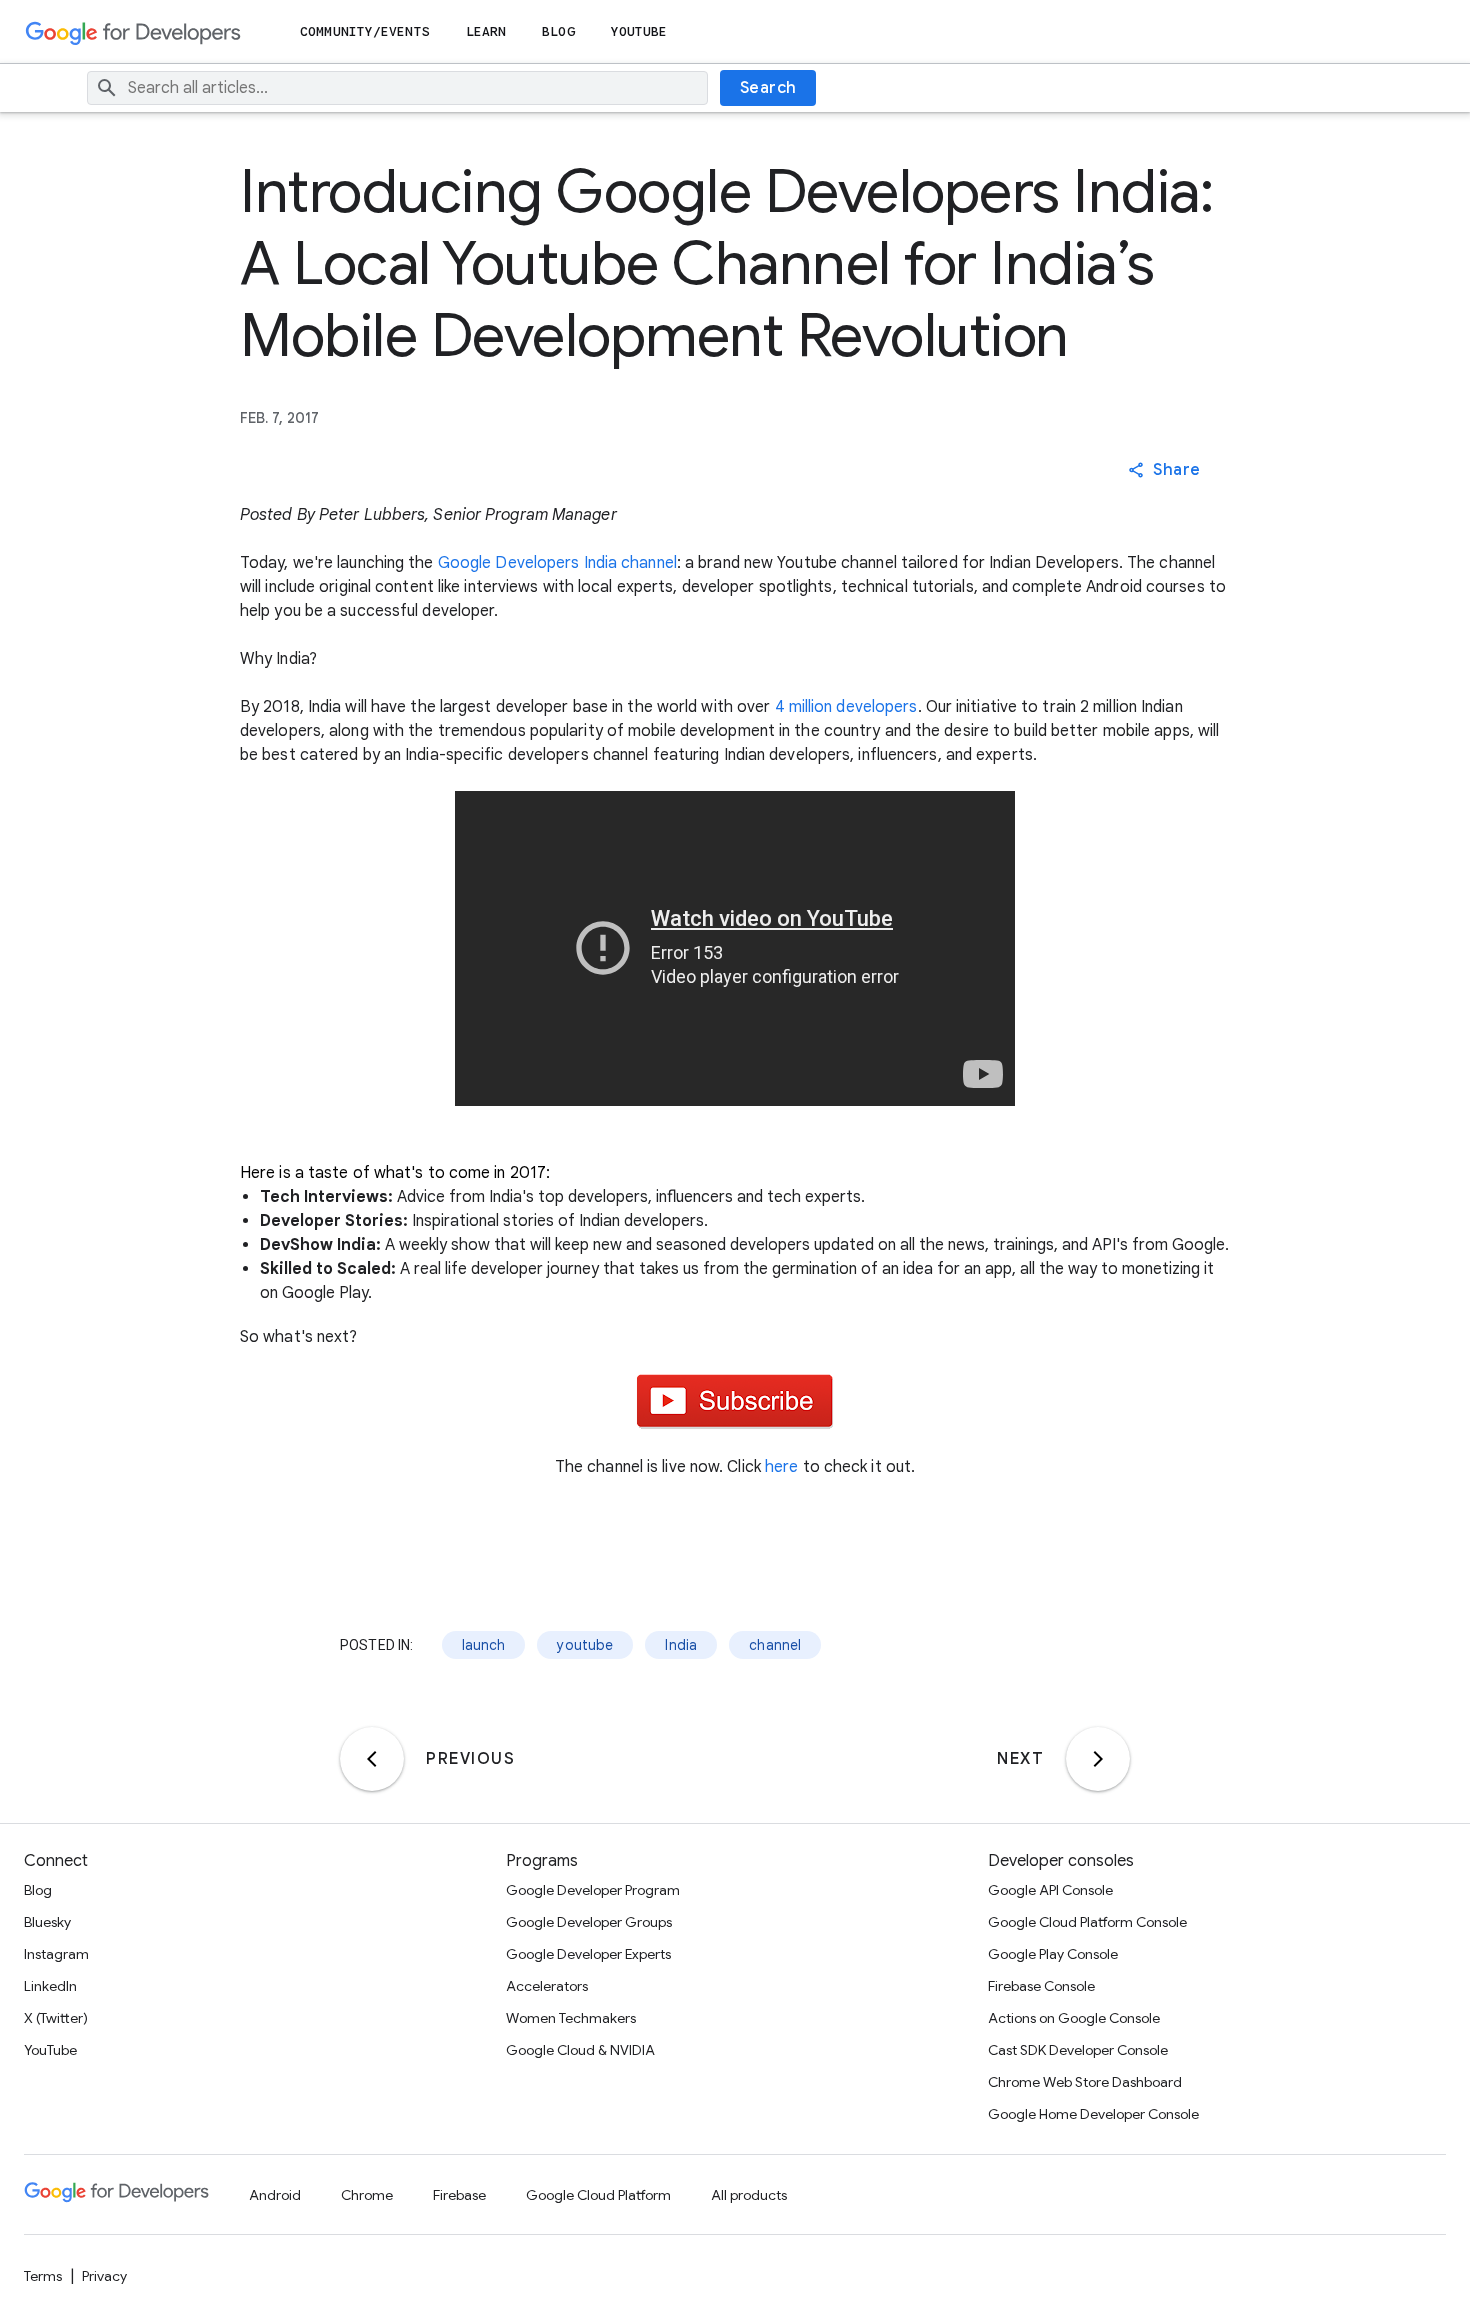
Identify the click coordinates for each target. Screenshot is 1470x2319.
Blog (558, 31)
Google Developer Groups (589, 1922)
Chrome (367, 2195)
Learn (486, 31)
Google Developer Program (593, 1890)
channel (775, 1645)
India (681, 1645)
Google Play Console (1053, 1954)
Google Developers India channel (557, 563)
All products (749, 2195)
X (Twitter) (56, 2018)
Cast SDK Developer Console (1078, 2050)
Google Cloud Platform (598, 2195)
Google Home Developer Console (1093, 2114)
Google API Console (1050, 1890)
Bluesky (47, 1922)
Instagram (56, 1954)
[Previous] (372, 1759)
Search (768, 88)
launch (484, 1645)
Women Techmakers (571, 2018)
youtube (585, 1645)
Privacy (104, 2276)
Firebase (459, 2195)
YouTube (639, 31)
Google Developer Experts (588, 1954)
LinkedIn (50, 1986)
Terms (43, 2276)
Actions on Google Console (1074, 2018)
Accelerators (547, 1986)
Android (275, 2195)
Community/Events (365, 31)
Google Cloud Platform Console (1087, 1922)
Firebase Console (1041, 1986)
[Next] (1098, 1759)
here (781, 1467)
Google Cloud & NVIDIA (580, 2050)
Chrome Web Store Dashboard (1085, 2082)
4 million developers (846, 707)
